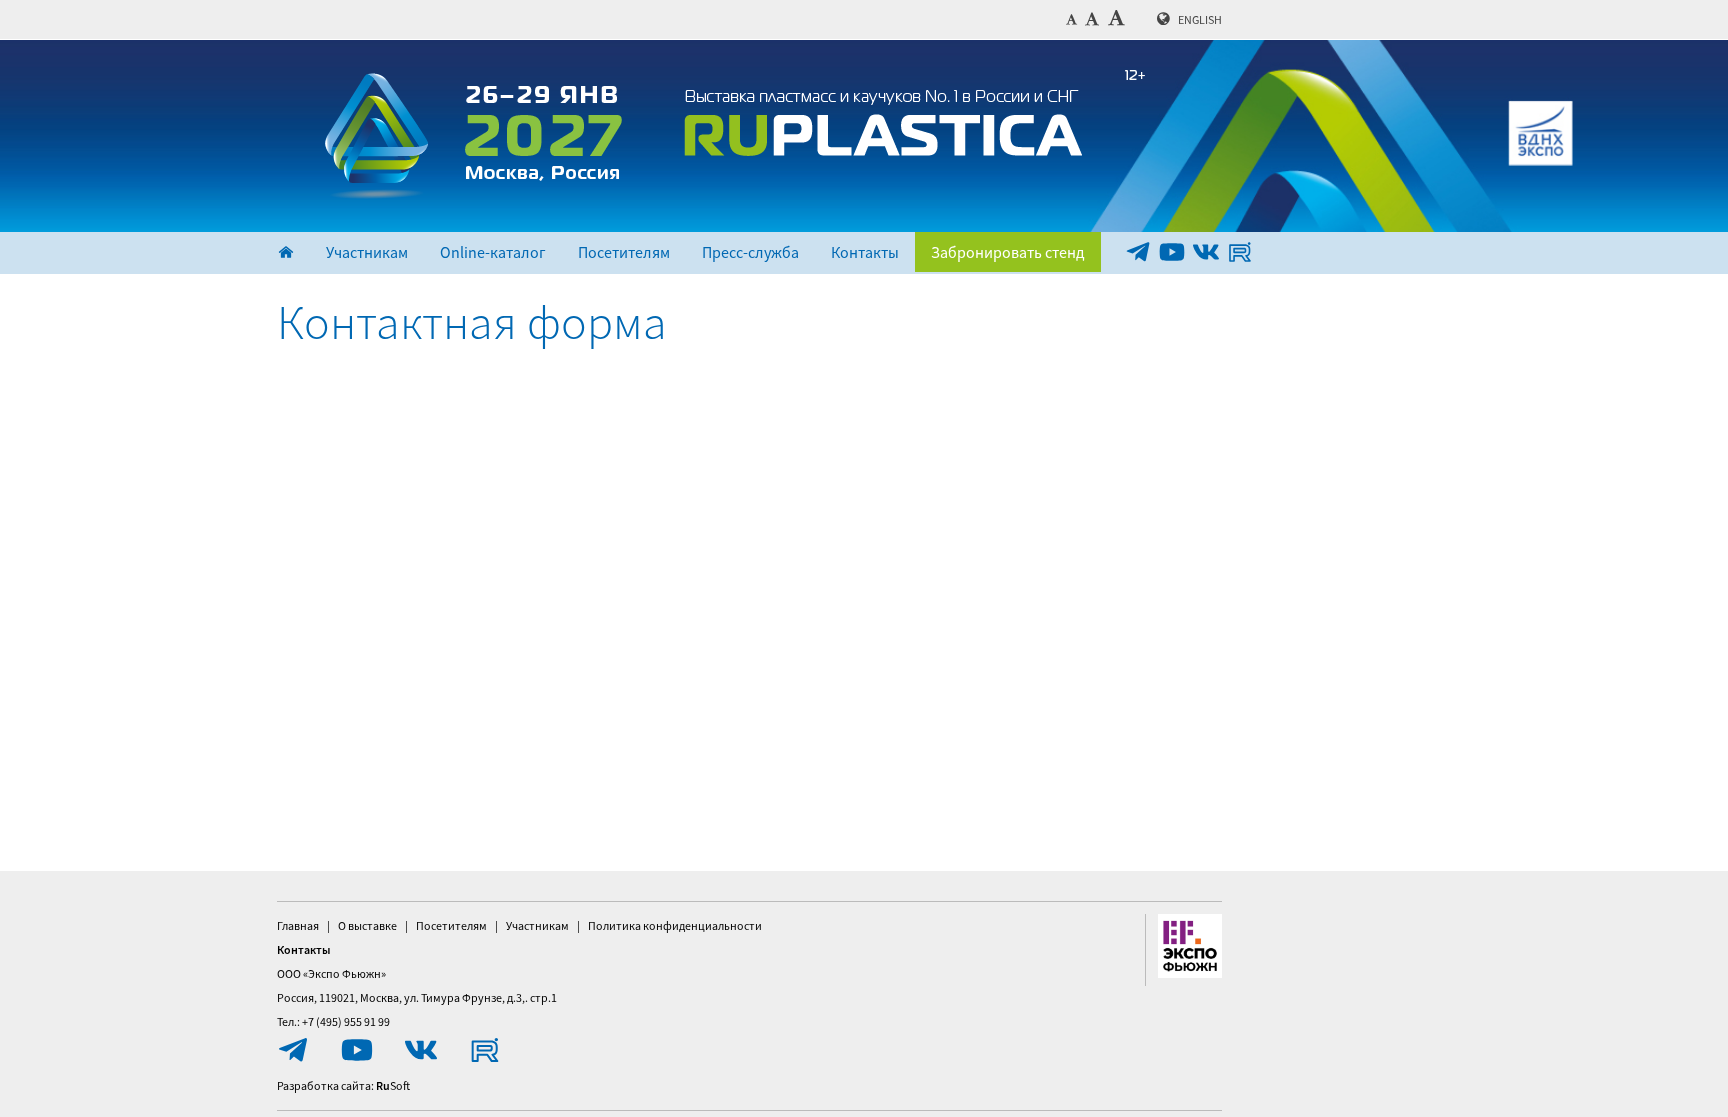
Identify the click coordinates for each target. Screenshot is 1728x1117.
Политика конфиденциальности (675, 925)
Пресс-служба (750, 252)
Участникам (367, 252)
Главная (298, 925)
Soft (393, 1085)
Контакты (865, 252)
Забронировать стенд (1008, 252)
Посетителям (624, 252)
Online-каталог (493, 252)
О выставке (367, 925)
